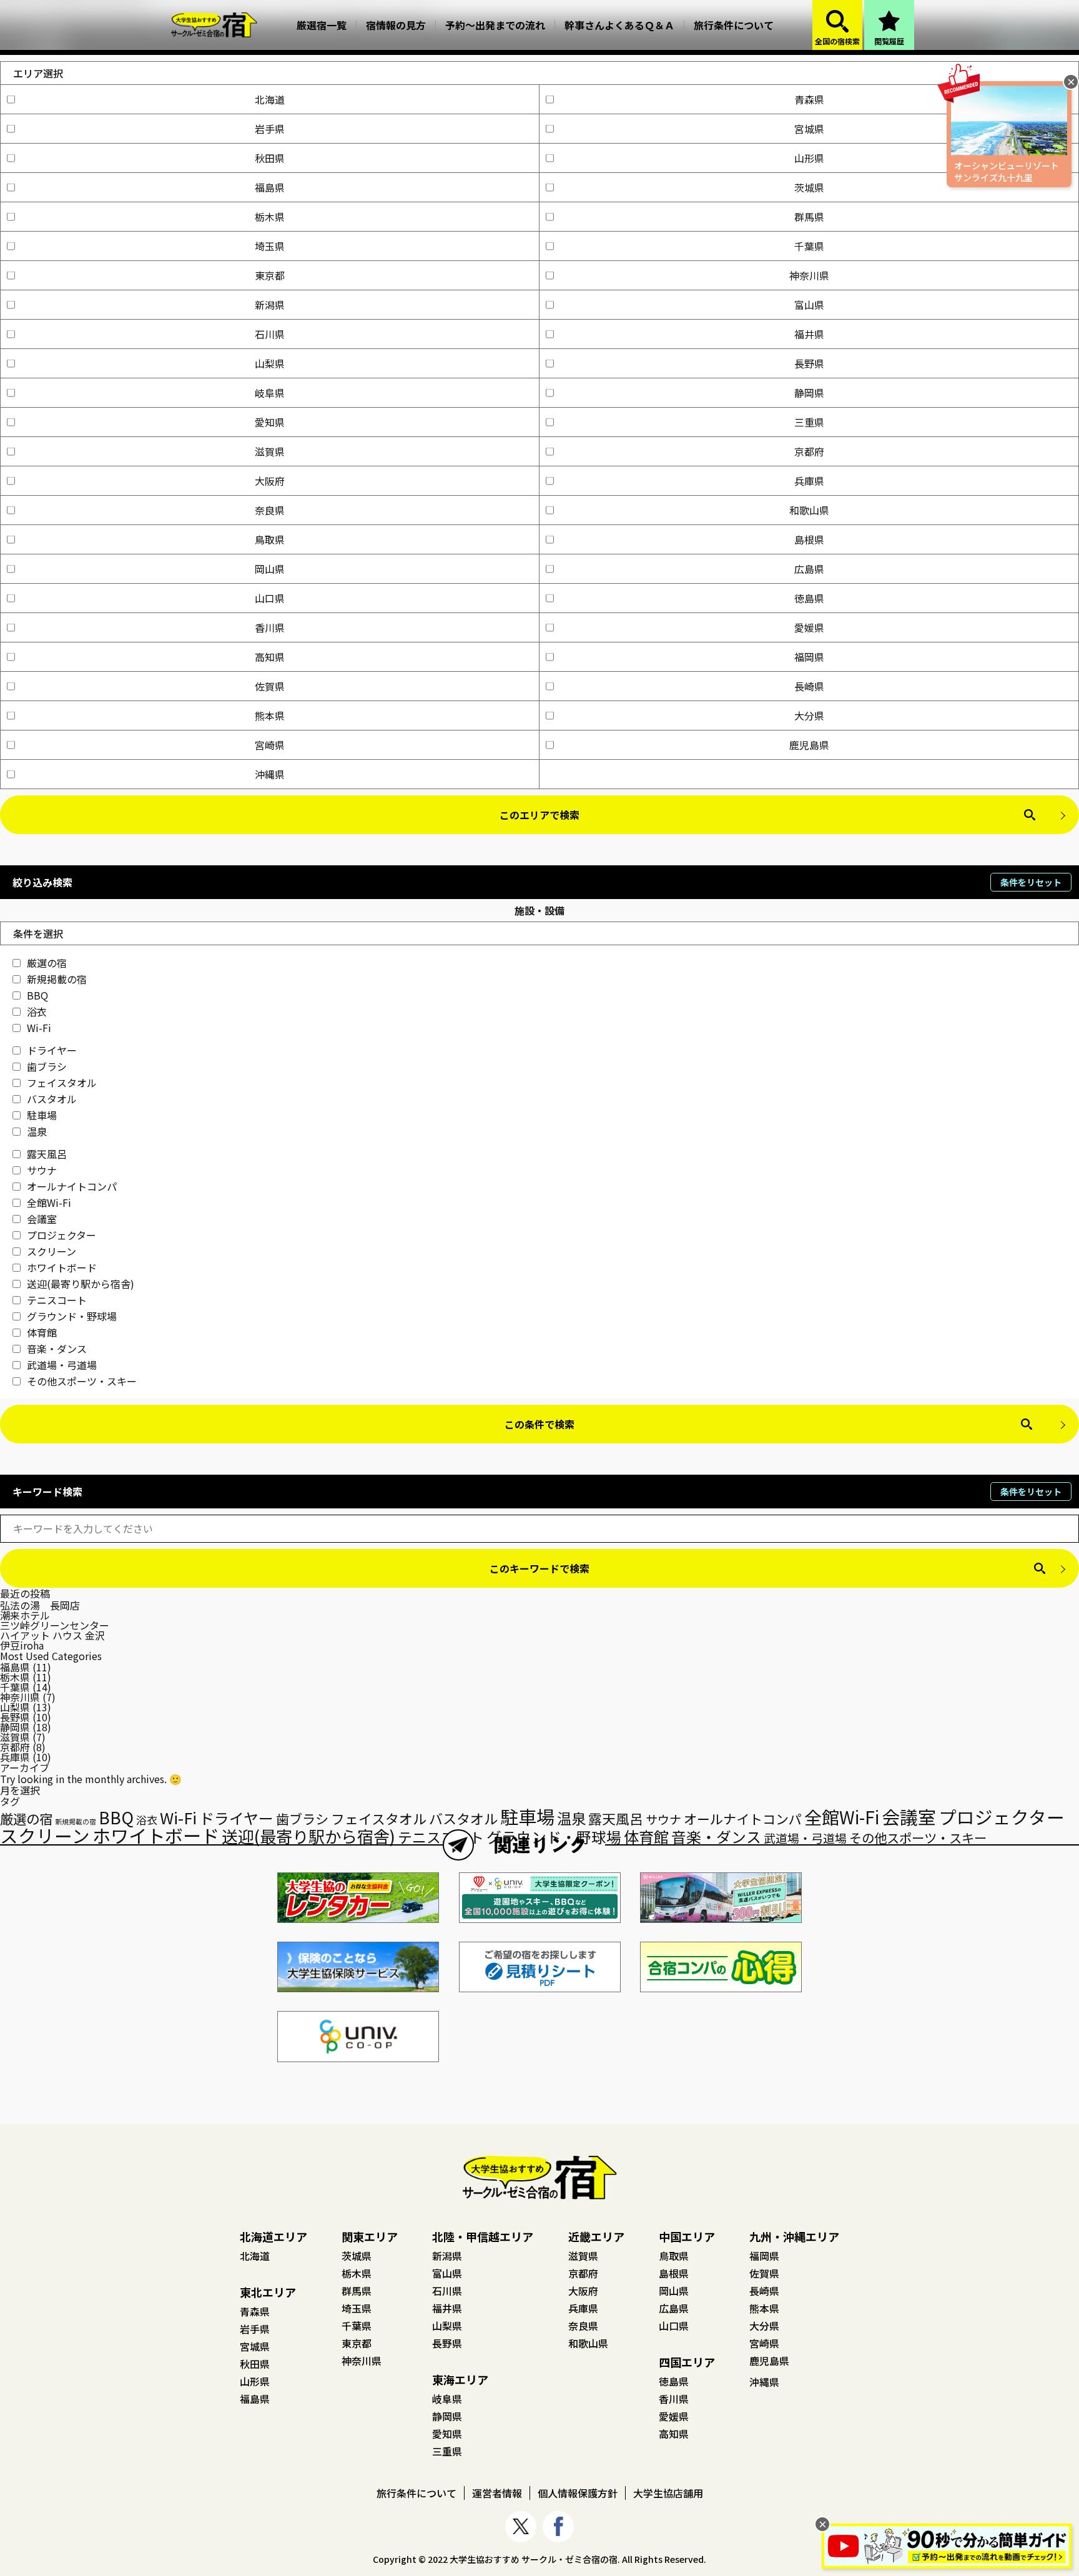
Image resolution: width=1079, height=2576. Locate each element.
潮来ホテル (25, 1615)
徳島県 (809, 598)
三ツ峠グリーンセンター (55, 1625)
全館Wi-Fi (49, 1202)
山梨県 (270, 363)
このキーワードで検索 (539, 1568)
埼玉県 (270, 246)
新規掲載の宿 (57, 979)
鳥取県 (270, 539)
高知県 (270, 657)
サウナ (42, 1170)
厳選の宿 (47, 963)
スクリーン (52, 1251)
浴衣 (37, 1011)
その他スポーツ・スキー (82, 1381)
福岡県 (809, 657)
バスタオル (52, 1099)
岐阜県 (270, 393)
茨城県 (809, 187)
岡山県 (270, 569)
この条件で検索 (539, 1424)
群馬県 (809, 217)
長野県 (809, 363)
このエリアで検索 (539, 815)
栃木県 (270, 217)
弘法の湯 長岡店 (40, 1605)
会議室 (42, 1219)
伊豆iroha (22, 1645)
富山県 (809, 305)
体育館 (42, 1332)
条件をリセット (1031, 882)
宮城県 (809, 129)
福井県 (809, 334)
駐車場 (42, 1115)
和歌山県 (809, 510)
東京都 (270, 275)
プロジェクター (62, 1235)
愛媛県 (809, 627)
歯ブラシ (47, 1066)
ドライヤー (52, 1050)
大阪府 (270, 481)
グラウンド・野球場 (72, 1316)
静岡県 (809, 393)
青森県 (809, 99)
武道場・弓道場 (62, 1365)
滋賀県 (270, 451)
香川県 (270, 627)
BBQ (37, 995)
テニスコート (57, 1300)
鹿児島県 (809, 745)
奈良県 (270, 510)
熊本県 (270, 715)
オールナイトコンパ (72, 1186)
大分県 (809, 715)
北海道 (270, 99)
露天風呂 (47, 1154)
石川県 (270, 334)
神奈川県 (809, 275)
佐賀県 (270, 686)
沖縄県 (270, 774)
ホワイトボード (62, 1267)
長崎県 (809, 686)
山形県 (809, 158)
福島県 (270, 187)
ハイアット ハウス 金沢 (52, 1635)
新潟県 (270, 305)
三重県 (809, 422)
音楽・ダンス (57, 1349)
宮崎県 (270, 745)
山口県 (270, 598)
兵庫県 (809, 481)
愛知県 (270, 422)
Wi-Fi (39, 1028)
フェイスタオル (62, 1083)
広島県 (809, 569)
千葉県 (809, 246)
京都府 (809, 451)
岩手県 (270, 129)
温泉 (37, 1131)
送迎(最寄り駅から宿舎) (81, 1284)
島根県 (809, 539)
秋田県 (270, 158)
